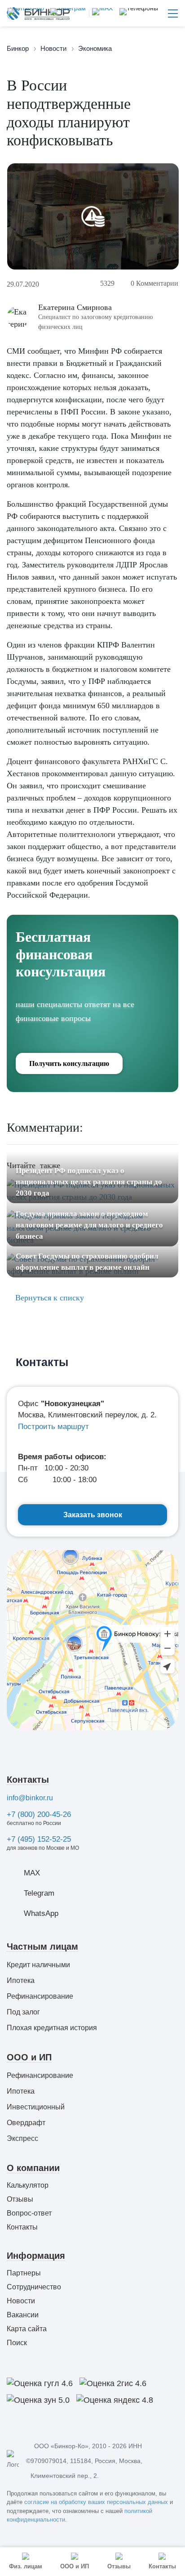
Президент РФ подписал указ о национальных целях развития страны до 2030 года (89, 1182)
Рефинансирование (40, 1996)
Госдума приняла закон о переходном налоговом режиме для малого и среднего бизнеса (89, 1225)
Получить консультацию (69, 1063)
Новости (21, 2301)
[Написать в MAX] (101, 13)
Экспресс (22, 2138)
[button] (139, 13)
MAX (32, 1873)
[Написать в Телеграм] (66, 13)
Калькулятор (28, 2185)
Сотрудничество (34, 2287)
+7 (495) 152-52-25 (39, 1839)
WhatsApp (41, 1913)
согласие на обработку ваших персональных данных (96, 2502)
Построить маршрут (53, 1427)
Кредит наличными (38, 1965)
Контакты (28, 1780)
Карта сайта (27, 2329)
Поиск (17, 2343)
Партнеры (24, 2273)
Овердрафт (26, 2123)
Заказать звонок (93, 1515)
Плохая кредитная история (52, 2028)
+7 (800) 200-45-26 (39, 1814)
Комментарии (154, 283)
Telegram (39, 1893)
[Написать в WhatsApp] (26, 13)
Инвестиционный (36, 2107)
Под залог (23, 2012)
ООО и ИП (29, 2057)
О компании (33, 2168)
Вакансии (23, 2315)
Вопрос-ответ (29, 2213)
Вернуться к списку (48, 1298)
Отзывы (20, 2199)
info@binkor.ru (30, 1798)
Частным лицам (42, 1947)
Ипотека (21, 1980)
